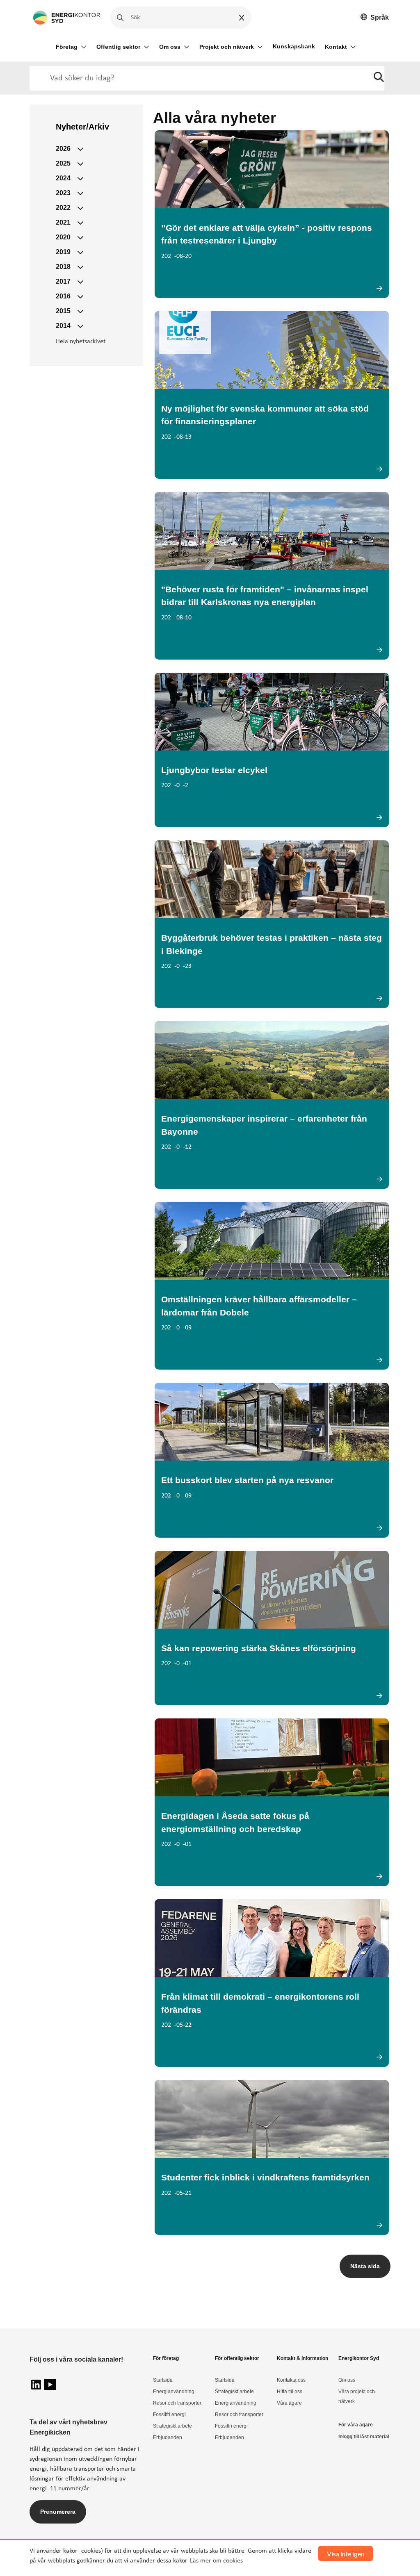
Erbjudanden (168, 2437)
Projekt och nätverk (227, 47)
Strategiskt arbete (172, 2426)
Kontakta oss (291, 2380)
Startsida (163, 2380)
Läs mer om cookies (216, 2561)
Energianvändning (174, 2392)
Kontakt (336, 47)
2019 (63, 252)
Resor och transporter (177, 2403)
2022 (63, 208)
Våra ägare (289, 2403)
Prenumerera (58, 2512)
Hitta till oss (290, 2392)
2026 (63, 149)
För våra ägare (356, 2425)
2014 (63, 326)
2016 (63, 296)
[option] (375, 18)
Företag (67, 47)
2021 (63, 222)
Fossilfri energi (169, 2414)
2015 (63, 311)
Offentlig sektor (118, 47)
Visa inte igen (346, 2554)
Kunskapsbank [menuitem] (294, 46)
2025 (63, 163)
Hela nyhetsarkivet (81, 341)
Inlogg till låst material (364, 2437)
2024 (63, 178)
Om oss (170, 47)
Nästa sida (365, 2266)
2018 (63, 267)
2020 (63, 237)
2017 (63, 281)
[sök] (379, 78)
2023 (63, 193)
